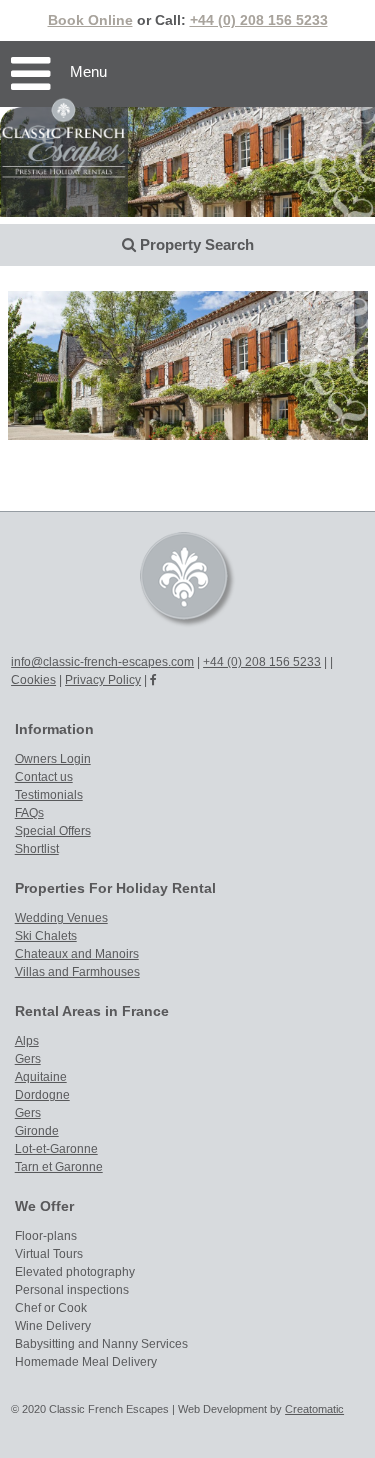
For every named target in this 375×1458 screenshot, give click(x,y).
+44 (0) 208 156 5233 (259, 20)
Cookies (33, 680)
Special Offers (53, 831)
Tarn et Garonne (59, 1167)
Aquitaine (41, 1077)
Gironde (37, 1131)
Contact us (44, 777)
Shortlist (37, 849)
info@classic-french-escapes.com (102, 662)
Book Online (90, 20)
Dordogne (42, 1095)
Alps (27, 1041)
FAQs (29, 813)
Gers (28, 1059)
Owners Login (53, 759)
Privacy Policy (103, 680)
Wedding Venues (61, 918)
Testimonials (49, 795)
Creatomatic (314, 1409)
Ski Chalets (46, 936)
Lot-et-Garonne (56, 1149)
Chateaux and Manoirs (77, 954)
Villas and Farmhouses (77, 972)
